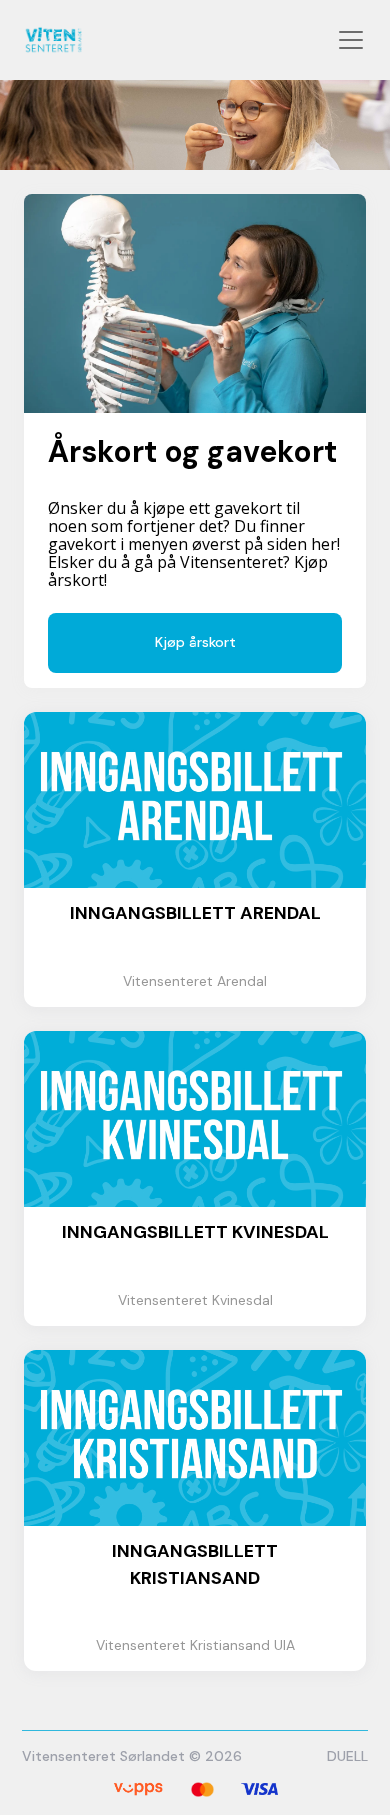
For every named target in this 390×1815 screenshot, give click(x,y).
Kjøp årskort (195, 642)
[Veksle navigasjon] (351, 40)
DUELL (347, 1756)
